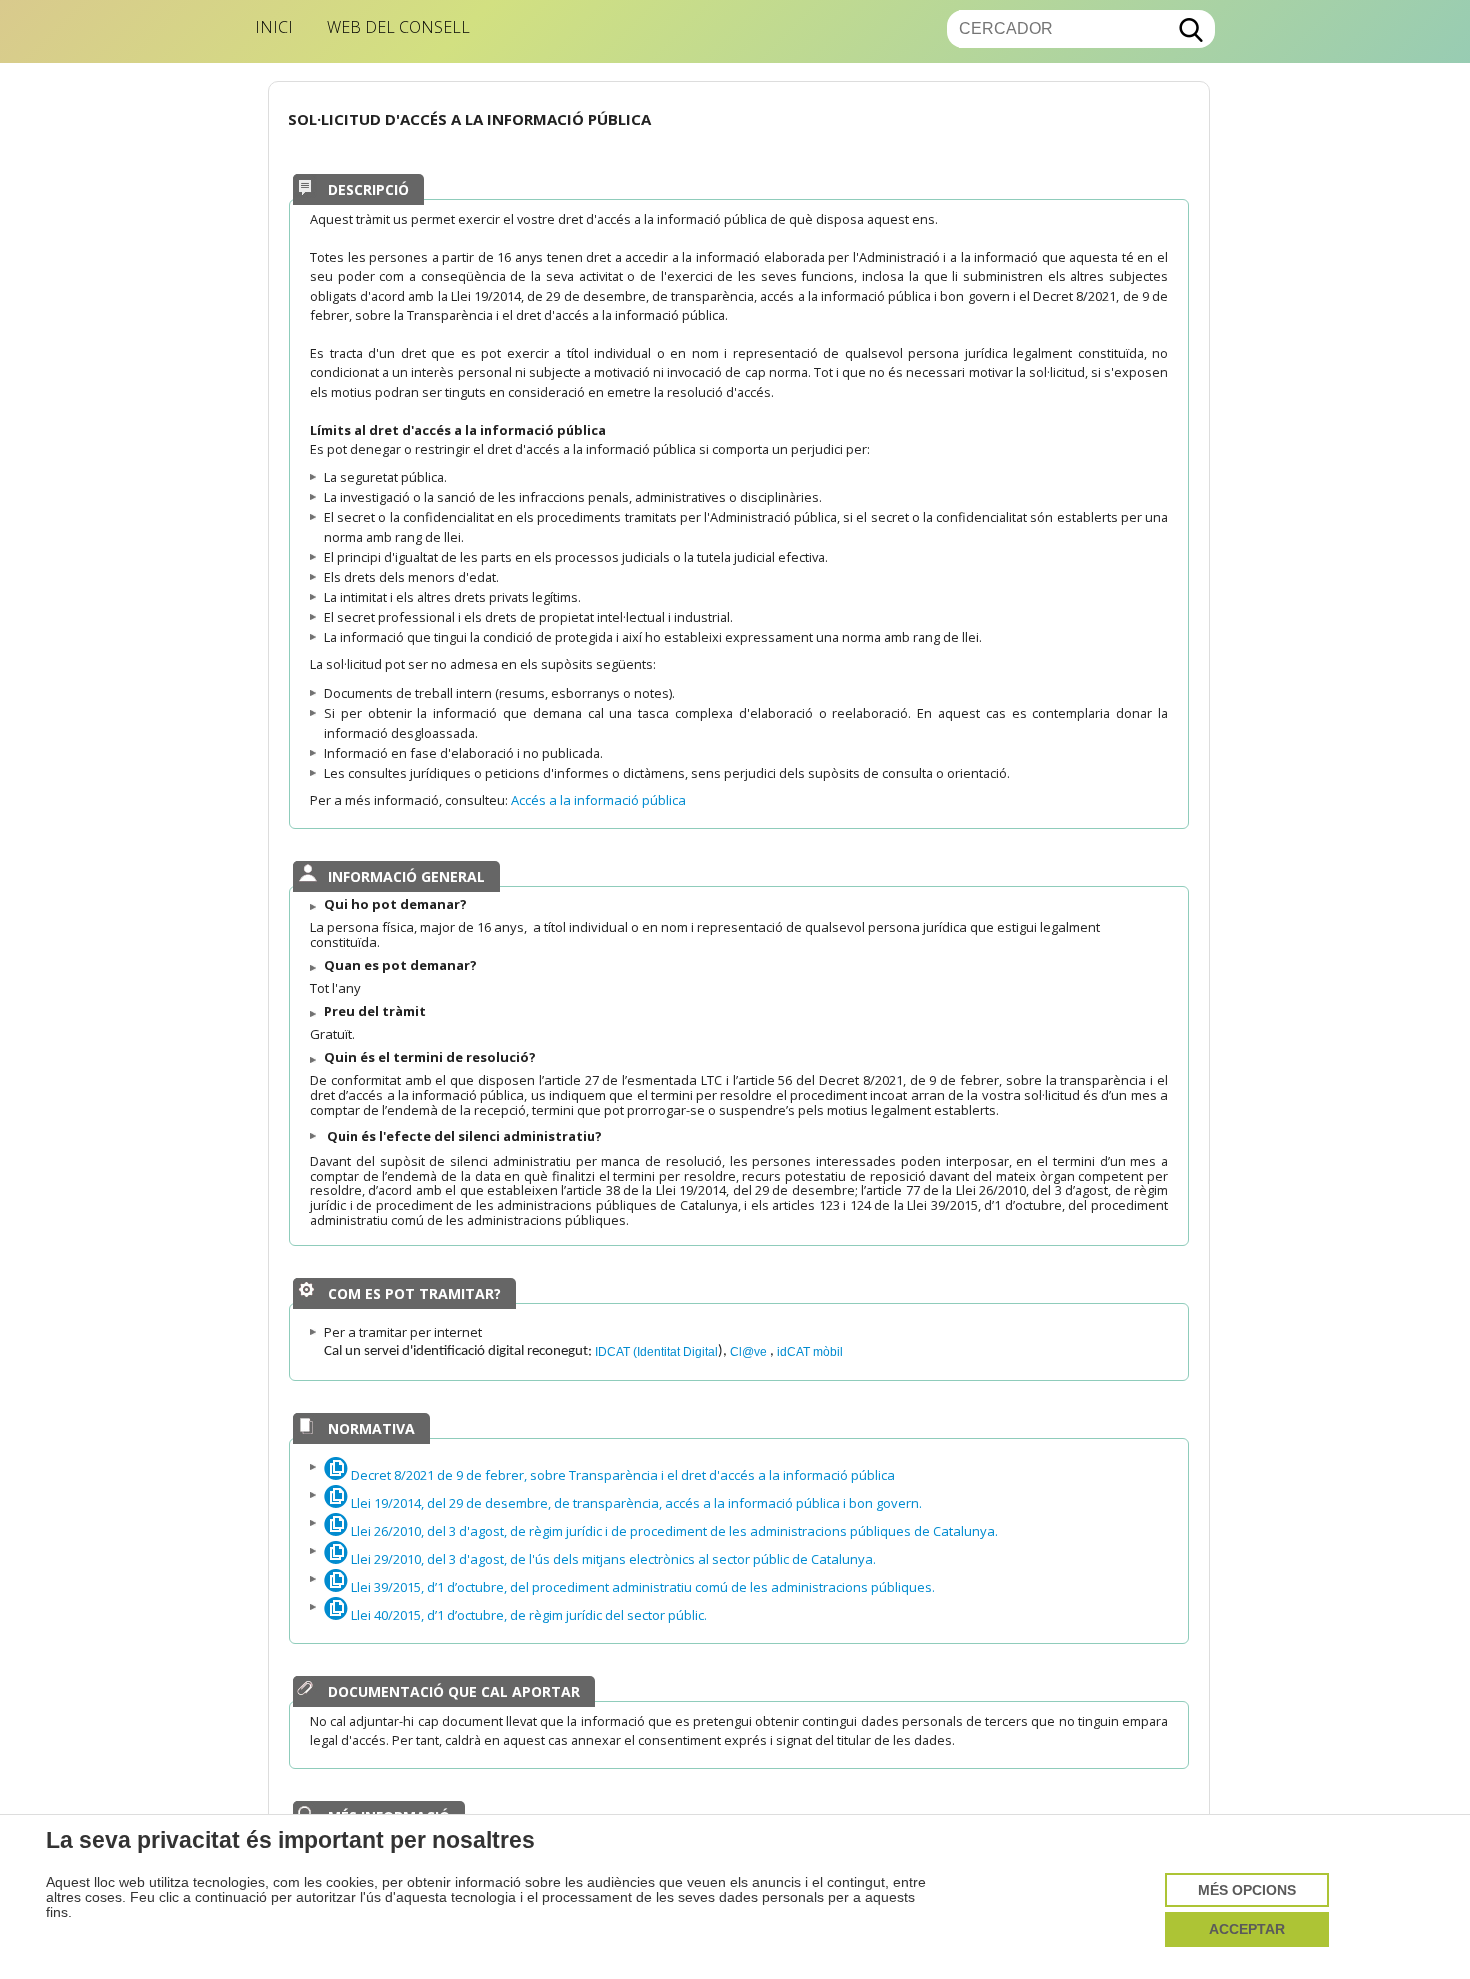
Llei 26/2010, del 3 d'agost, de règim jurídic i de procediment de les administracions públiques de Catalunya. (673, 1531)
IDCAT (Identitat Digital (656, 1351)
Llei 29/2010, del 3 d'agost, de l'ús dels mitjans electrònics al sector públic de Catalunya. (612, 1559)
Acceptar (1247, 1929)
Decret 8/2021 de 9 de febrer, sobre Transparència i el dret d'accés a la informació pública (621, 1475)
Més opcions (1247, 1890)
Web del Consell (398, 27)
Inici (274, 27)
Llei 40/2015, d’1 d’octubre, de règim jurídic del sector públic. (527, 1615)
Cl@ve (750, 1351)
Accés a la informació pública (600, 800)
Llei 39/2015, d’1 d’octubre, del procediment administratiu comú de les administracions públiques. (641, 1587)
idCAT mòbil (810, 1351)
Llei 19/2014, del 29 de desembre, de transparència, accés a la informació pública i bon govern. (635, 1503)
